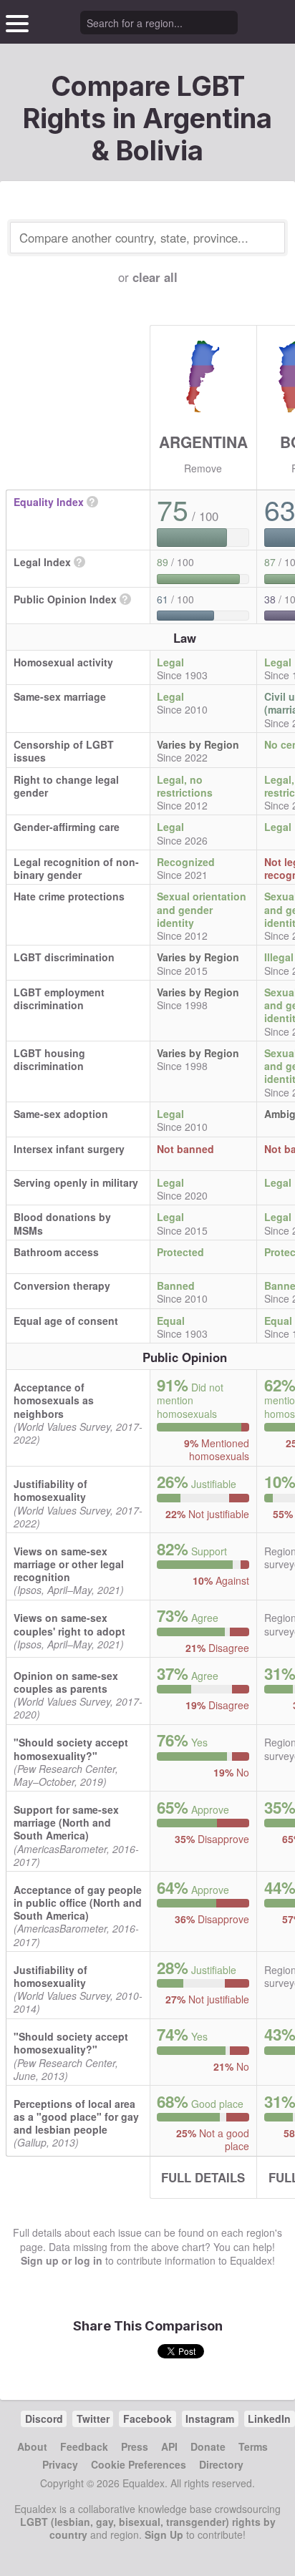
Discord (44, 2419)
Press (135, 2446)
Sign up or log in (62, 2260)
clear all (155, 277)
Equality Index (49, 502)
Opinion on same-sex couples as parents (66, 1682)
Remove (203, 468)
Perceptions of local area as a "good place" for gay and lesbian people (76, 2116)
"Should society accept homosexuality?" (71, 1749)
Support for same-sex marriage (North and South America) (66, 1822)
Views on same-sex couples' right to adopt (69, 1624)
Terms (253, 2446)
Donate (208, 2446)
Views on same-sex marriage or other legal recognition (69, 1564)
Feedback (84, 2446)
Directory (221, 2464)
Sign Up (164, 2534)
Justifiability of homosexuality (50, 1490)
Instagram (210, 2419)
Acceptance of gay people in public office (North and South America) (78, 1902)
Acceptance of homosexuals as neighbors (54, 1400)
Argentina (203, 442)
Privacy (60, 2464)
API (169, 2446)
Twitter (93, 2419)
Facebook (147, 2419)
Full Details (203, 2177)
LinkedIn (269, 2419)
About (32, 2446)
